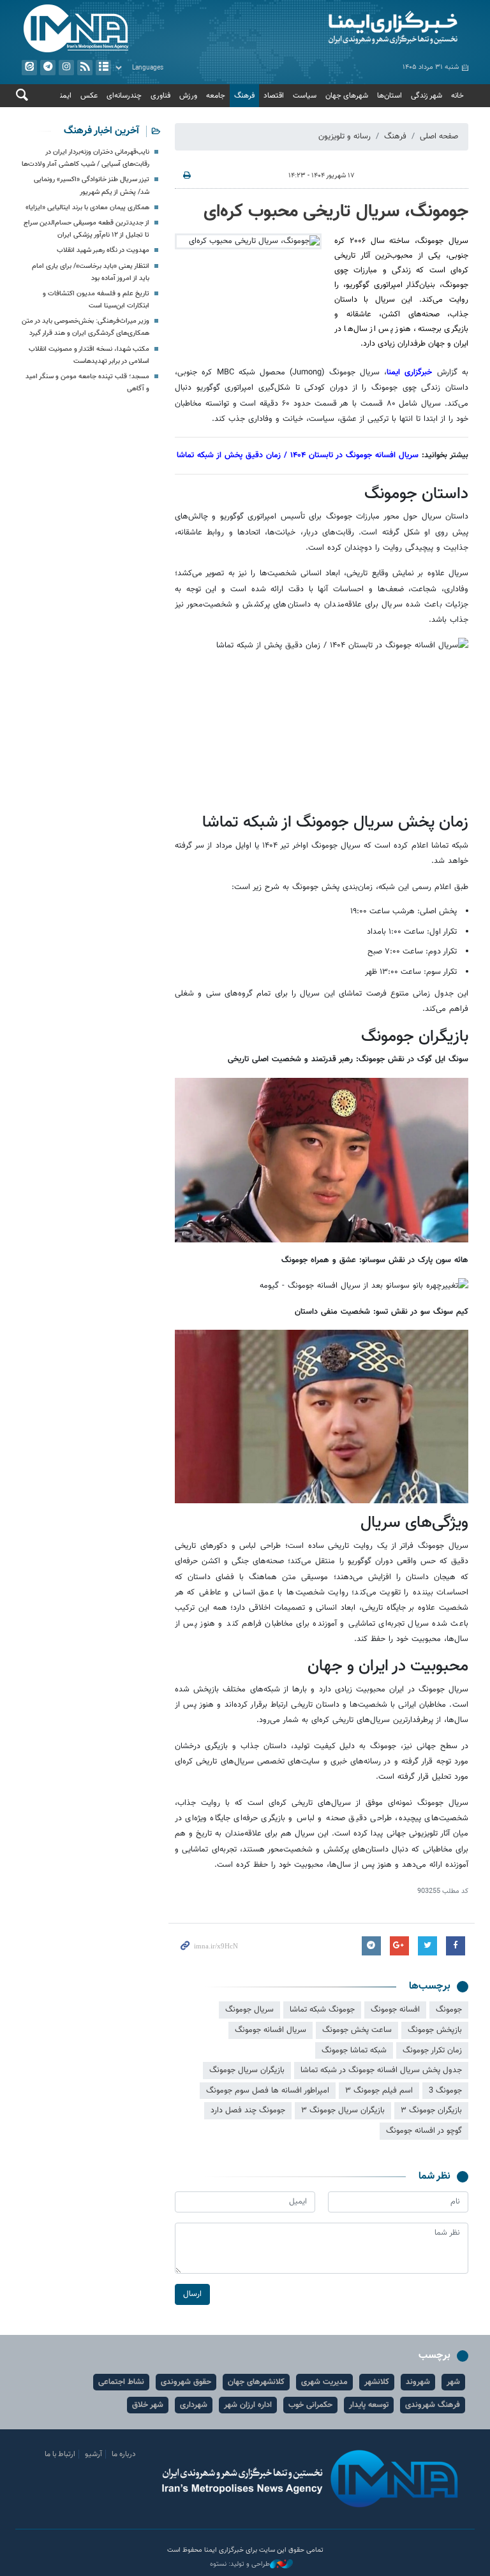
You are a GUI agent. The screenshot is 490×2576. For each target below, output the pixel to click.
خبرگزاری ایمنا (412, 372)
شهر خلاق (148, 2405)
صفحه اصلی (439, 136)
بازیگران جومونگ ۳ (431, 2110)
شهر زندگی (427, 96)
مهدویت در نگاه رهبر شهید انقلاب (103, 250)
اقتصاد (274, 96)
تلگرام (48, 68)
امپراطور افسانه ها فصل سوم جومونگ (268, 2091)
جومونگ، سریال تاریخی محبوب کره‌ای (336, 212)
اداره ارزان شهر (248, 2405)
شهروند (418, 2382)
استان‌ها (390, 96)
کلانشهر (377, 2382)
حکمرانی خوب (310, 2405)
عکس (89, 96)
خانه (457, 96)
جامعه (216, 96)
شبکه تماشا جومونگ (354, 2050)
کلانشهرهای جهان (256, 2382)
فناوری (160, 96)
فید (85, 68)
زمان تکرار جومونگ (432, 2050)
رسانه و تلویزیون (345, 136)
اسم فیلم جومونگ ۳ (379, 2091)
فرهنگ (244, 96)
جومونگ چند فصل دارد (248, 2110)
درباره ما (124, 2454)
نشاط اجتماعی (121, 2382)
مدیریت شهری (324, 2382)
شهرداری (194, 2405)
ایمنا (360, 29)
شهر (453, 2382)
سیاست (305, 96)
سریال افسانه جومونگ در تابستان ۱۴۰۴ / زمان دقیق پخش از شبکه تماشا (298, 455)
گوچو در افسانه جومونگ (424, 2131)
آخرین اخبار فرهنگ (101, 131)
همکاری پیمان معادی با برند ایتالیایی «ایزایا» (87, 208)
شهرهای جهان (347, 96)
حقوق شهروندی (186, 2382)
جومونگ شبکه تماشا (322, 2010)
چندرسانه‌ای (124, 96)
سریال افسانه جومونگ (271, 2030)
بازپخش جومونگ (435, 2030)
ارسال (192, 2294)
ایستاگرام (66, 68)
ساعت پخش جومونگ (357, 2030)
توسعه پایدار (369, 2405)
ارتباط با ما (60, 2454)
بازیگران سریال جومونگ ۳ (343, 2110)
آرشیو (103, 68)
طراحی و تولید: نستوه (240, 2565)
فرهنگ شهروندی (433, 2405)
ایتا (29, 68)
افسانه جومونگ (395, 2010)
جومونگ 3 (445, 2091)
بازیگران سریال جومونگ (247, 2070)
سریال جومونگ (249, 2010)
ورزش (188, 96)
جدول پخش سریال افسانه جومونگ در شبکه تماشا (381, 2070)
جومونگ (449, 2010)
